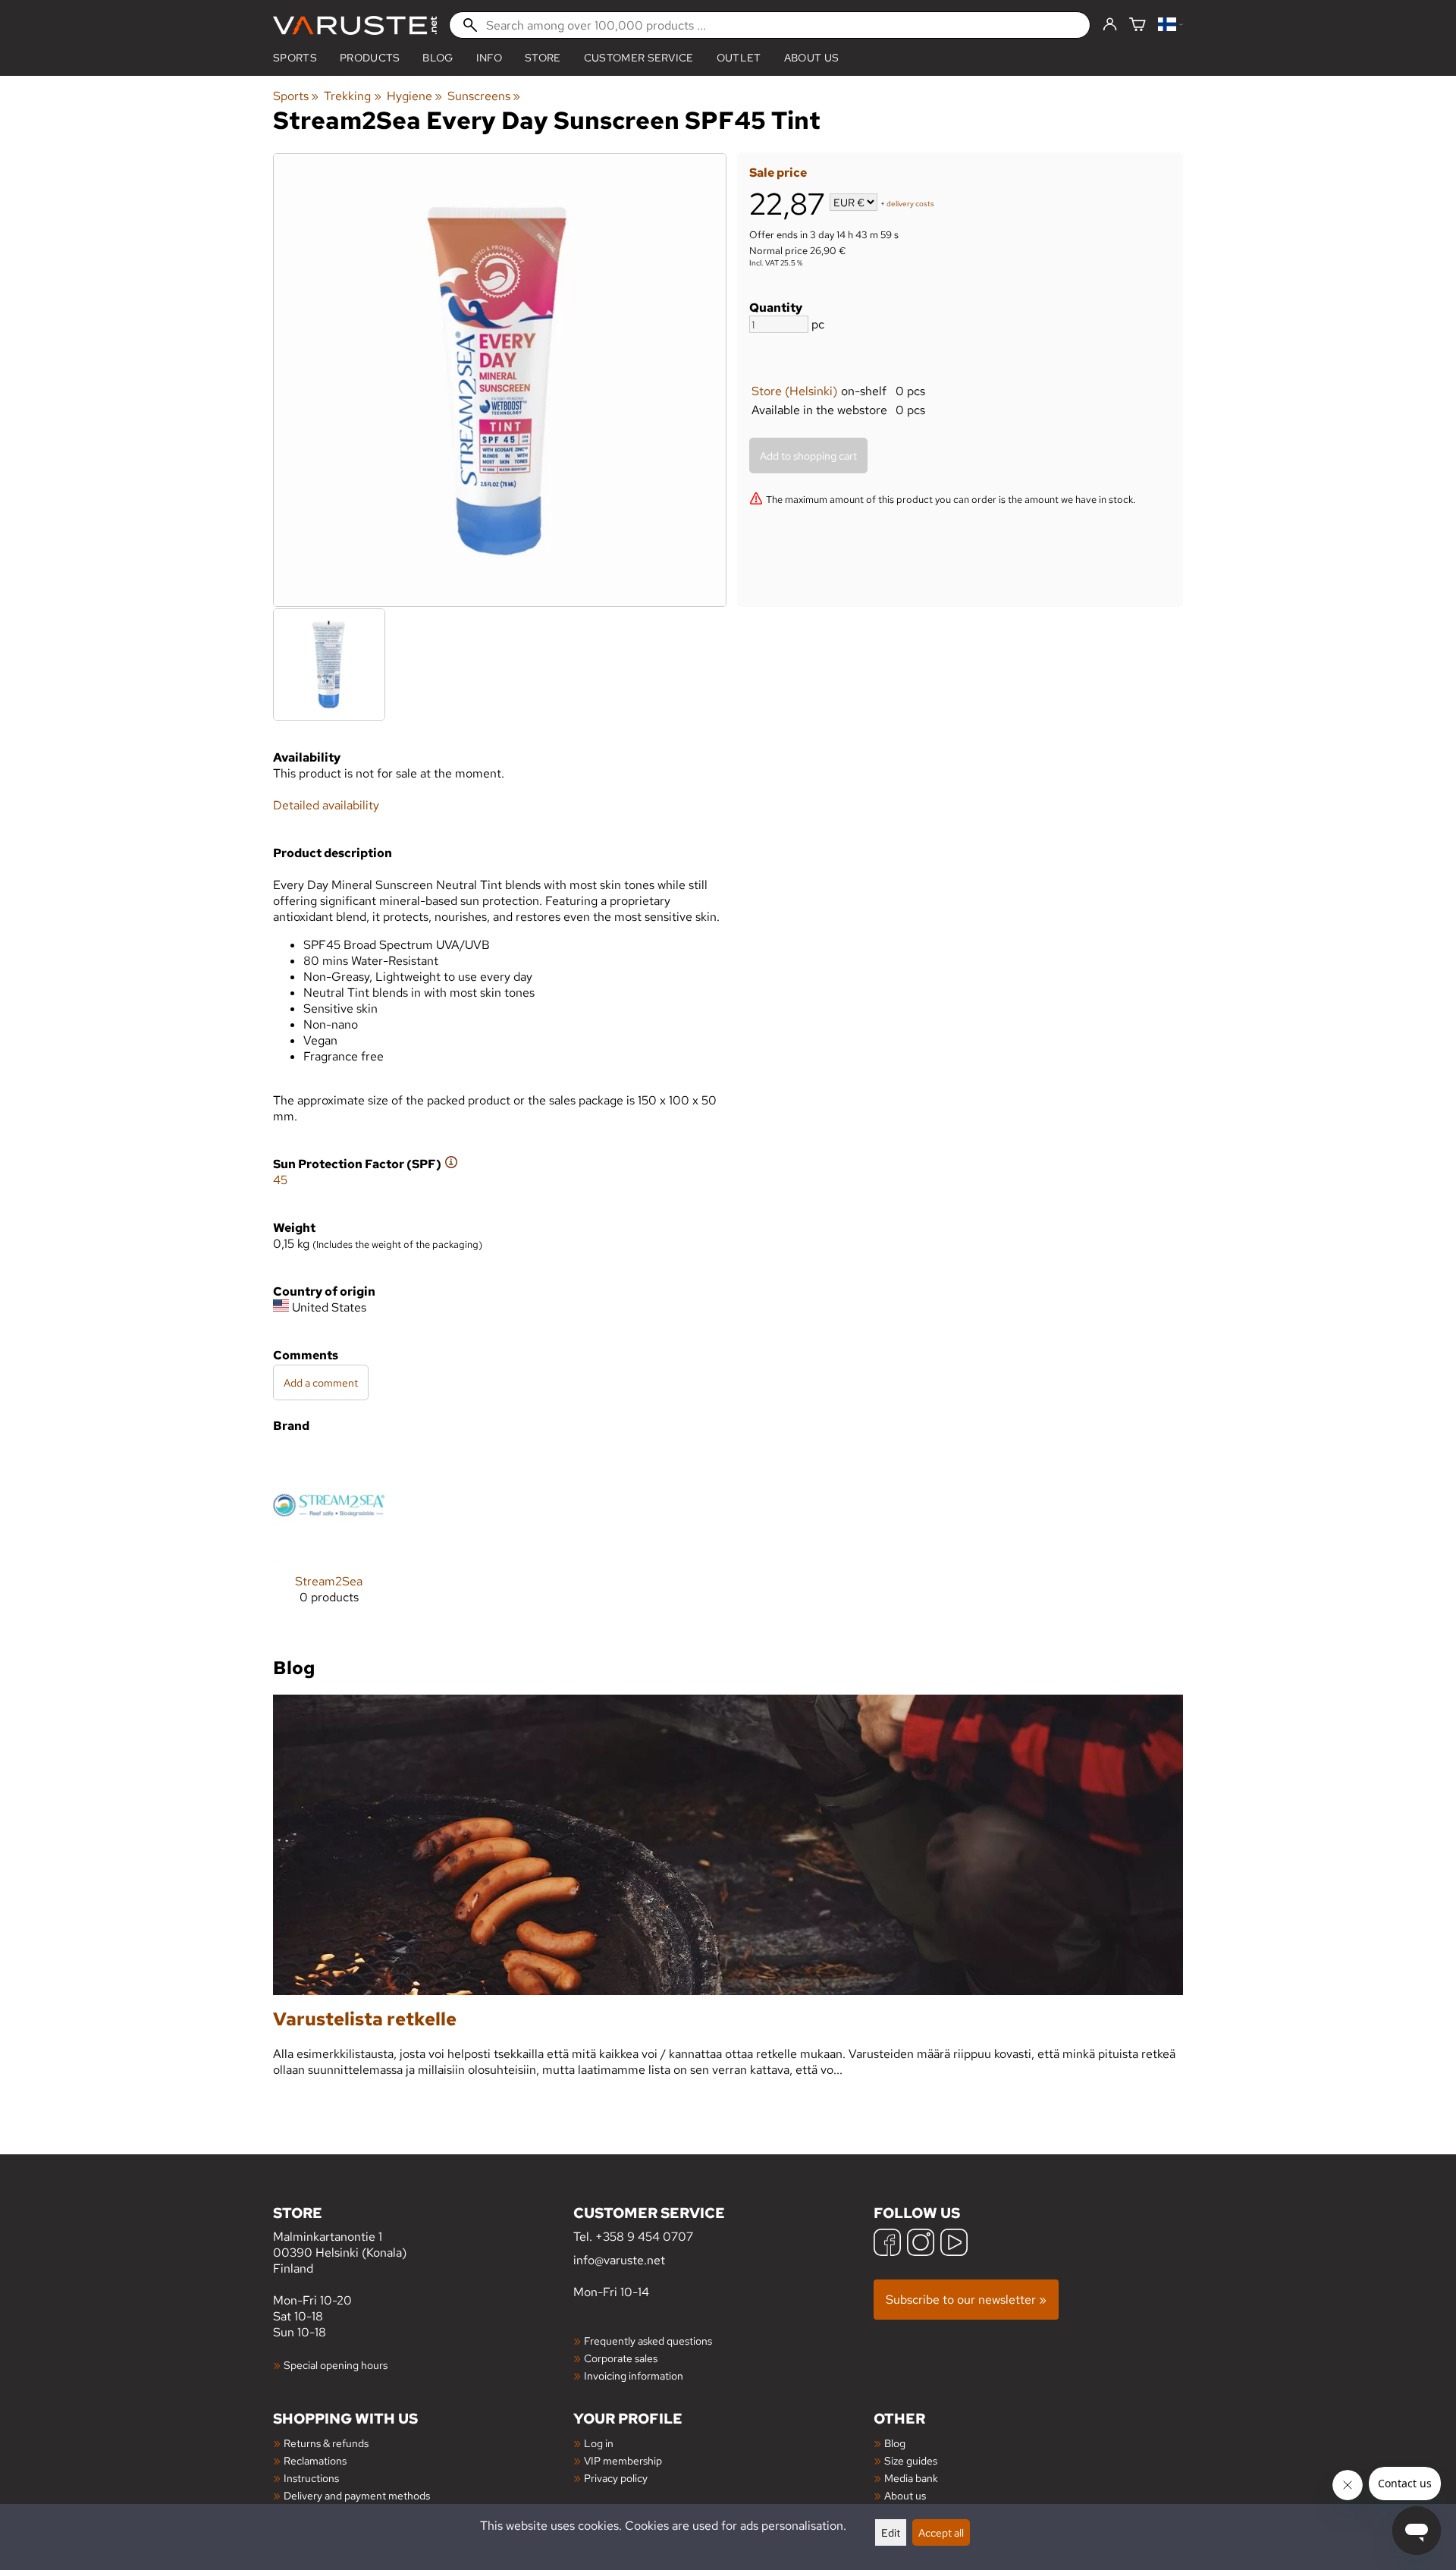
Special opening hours (336, 2365)
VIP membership (623, 2460)
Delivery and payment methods (357, 2495)
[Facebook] (887, 2244)
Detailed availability (326, 805)
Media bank (911, 2478)
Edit (891, 2532)
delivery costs (910, 204)
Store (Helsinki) (794, 391)
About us (812, 58)
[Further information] (451, 1164)
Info (489, 58)
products (370, 58)
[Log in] (1110, 25)
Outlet (739, 58)
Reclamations (315, 2460)
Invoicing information (634, 2375)
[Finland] (1170, 25)
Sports (295, 58)
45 (280, 1180)
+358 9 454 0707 (644, 2237)
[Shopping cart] (1137, 25)
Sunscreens (484, 96)
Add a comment (321, 1382)
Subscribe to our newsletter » (966, 2300)
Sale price (778, 173)
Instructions (311, 2478)
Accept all (941, 2532)
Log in (599, 2443)
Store (543, 58)
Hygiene (414, 96)
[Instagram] (921, 2244)
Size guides (911, 2460)
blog (438, 58)
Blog (895, 2443)
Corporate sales (621, 2358)
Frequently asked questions (648, 2341)
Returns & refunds (326, 2443)
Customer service (639, 58)
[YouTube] (954, 2244)
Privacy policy (616, 2478)
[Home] (355, 25)
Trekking (352, 96)
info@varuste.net (619, 2260)
